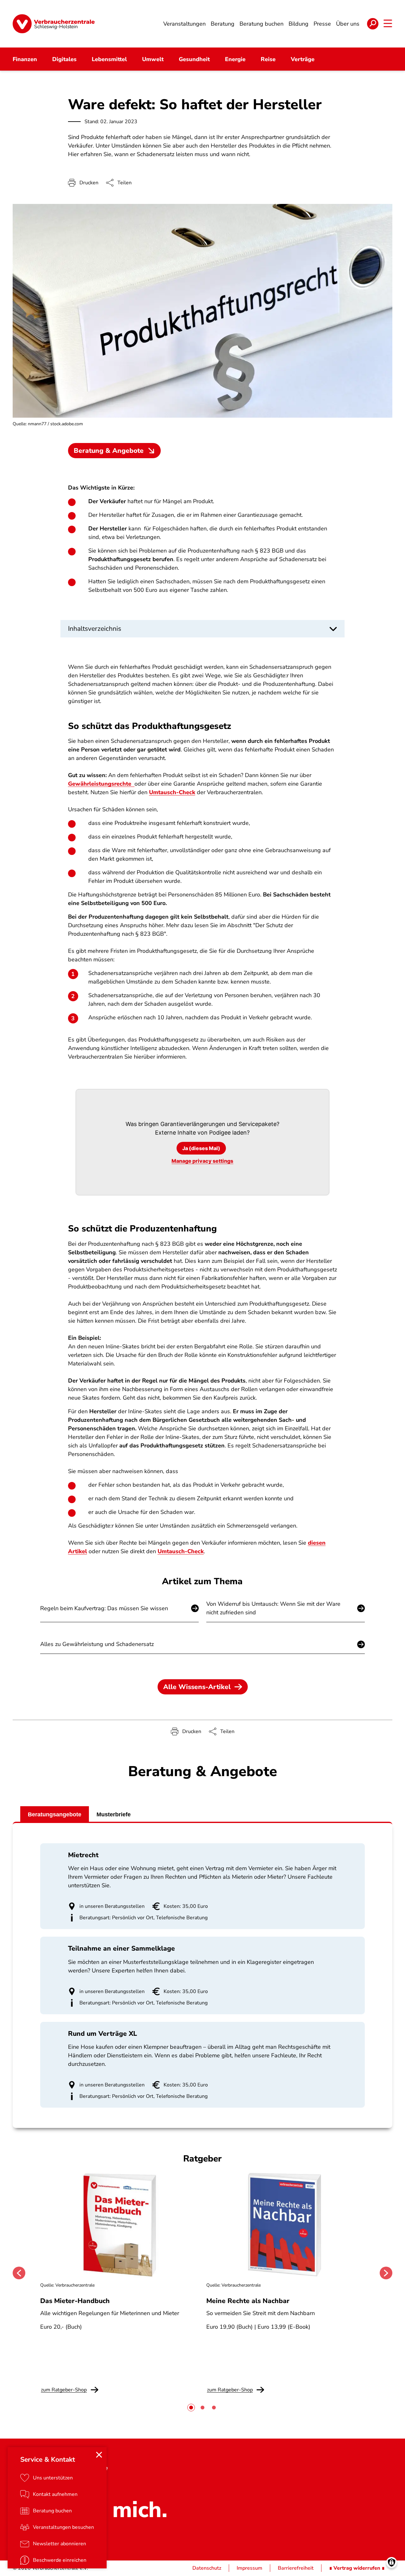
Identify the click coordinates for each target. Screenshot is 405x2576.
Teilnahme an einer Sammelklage (121, 1948)
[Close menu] (99, 2455)
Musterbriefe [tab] (114, 1814)
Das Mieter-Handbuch (75, 2301)
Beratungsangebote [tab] (55, 1814)
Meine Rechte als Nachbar (248, 2301)
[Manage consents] (392, 2563)
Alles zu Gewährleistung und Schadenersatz (97, 1644)
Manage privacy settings (202, 1161)
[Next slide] (386, 2273)
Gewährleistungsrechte (101, 784)
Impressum (249, 2568)
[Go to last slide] (19, 2273)
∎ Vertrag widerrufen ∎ (357, 2568)
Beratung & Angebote (109, 451)
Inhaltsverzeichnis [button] (95, 629)
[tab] (191, 2408)
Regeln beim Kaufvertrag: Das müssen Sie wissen (104, 1608)
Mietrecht (83, 1855)
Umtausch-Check (172, 792)
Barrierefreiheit (296, 2568)
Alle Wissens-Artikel (197, 1687)
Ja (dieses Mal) (201, 1148)
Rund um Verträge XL (103, 2034)
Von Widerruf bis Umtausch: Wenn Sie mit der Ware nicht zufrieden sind (273, 1608)
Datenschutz (207, 2568)
